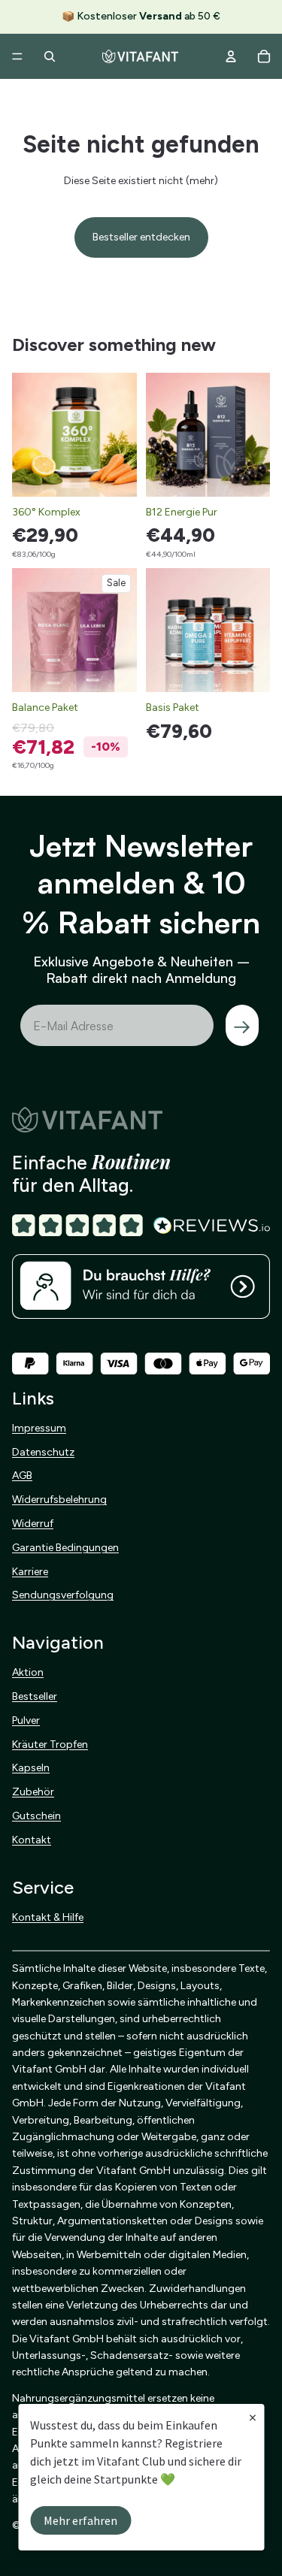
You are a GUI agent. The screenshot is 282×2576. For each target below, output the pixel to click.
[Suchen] (50, 56)
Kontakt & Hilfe (48, 1917)
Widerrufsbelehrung (59, 1500)
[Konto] (231, 56)
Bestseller (35, 1696)
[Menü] (17, 56)
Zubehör (33, 1792)
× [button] (253, 2417)
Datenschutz (43, 1451)
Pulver (26, 1720)
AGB (22, 1475)
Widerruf (33, 1524)
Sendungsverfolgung (63, 1595)
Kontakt (32, 1840)
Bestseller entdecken (141, 237)
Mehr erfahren (80, 2520)
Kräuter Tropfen (50, 1744)
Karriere (30, 1571)
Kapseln (31, 1768)
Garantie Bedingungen (65, 1548)
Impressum (39, 1428)
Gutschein (36, 1816)
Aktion (28, 1672)
